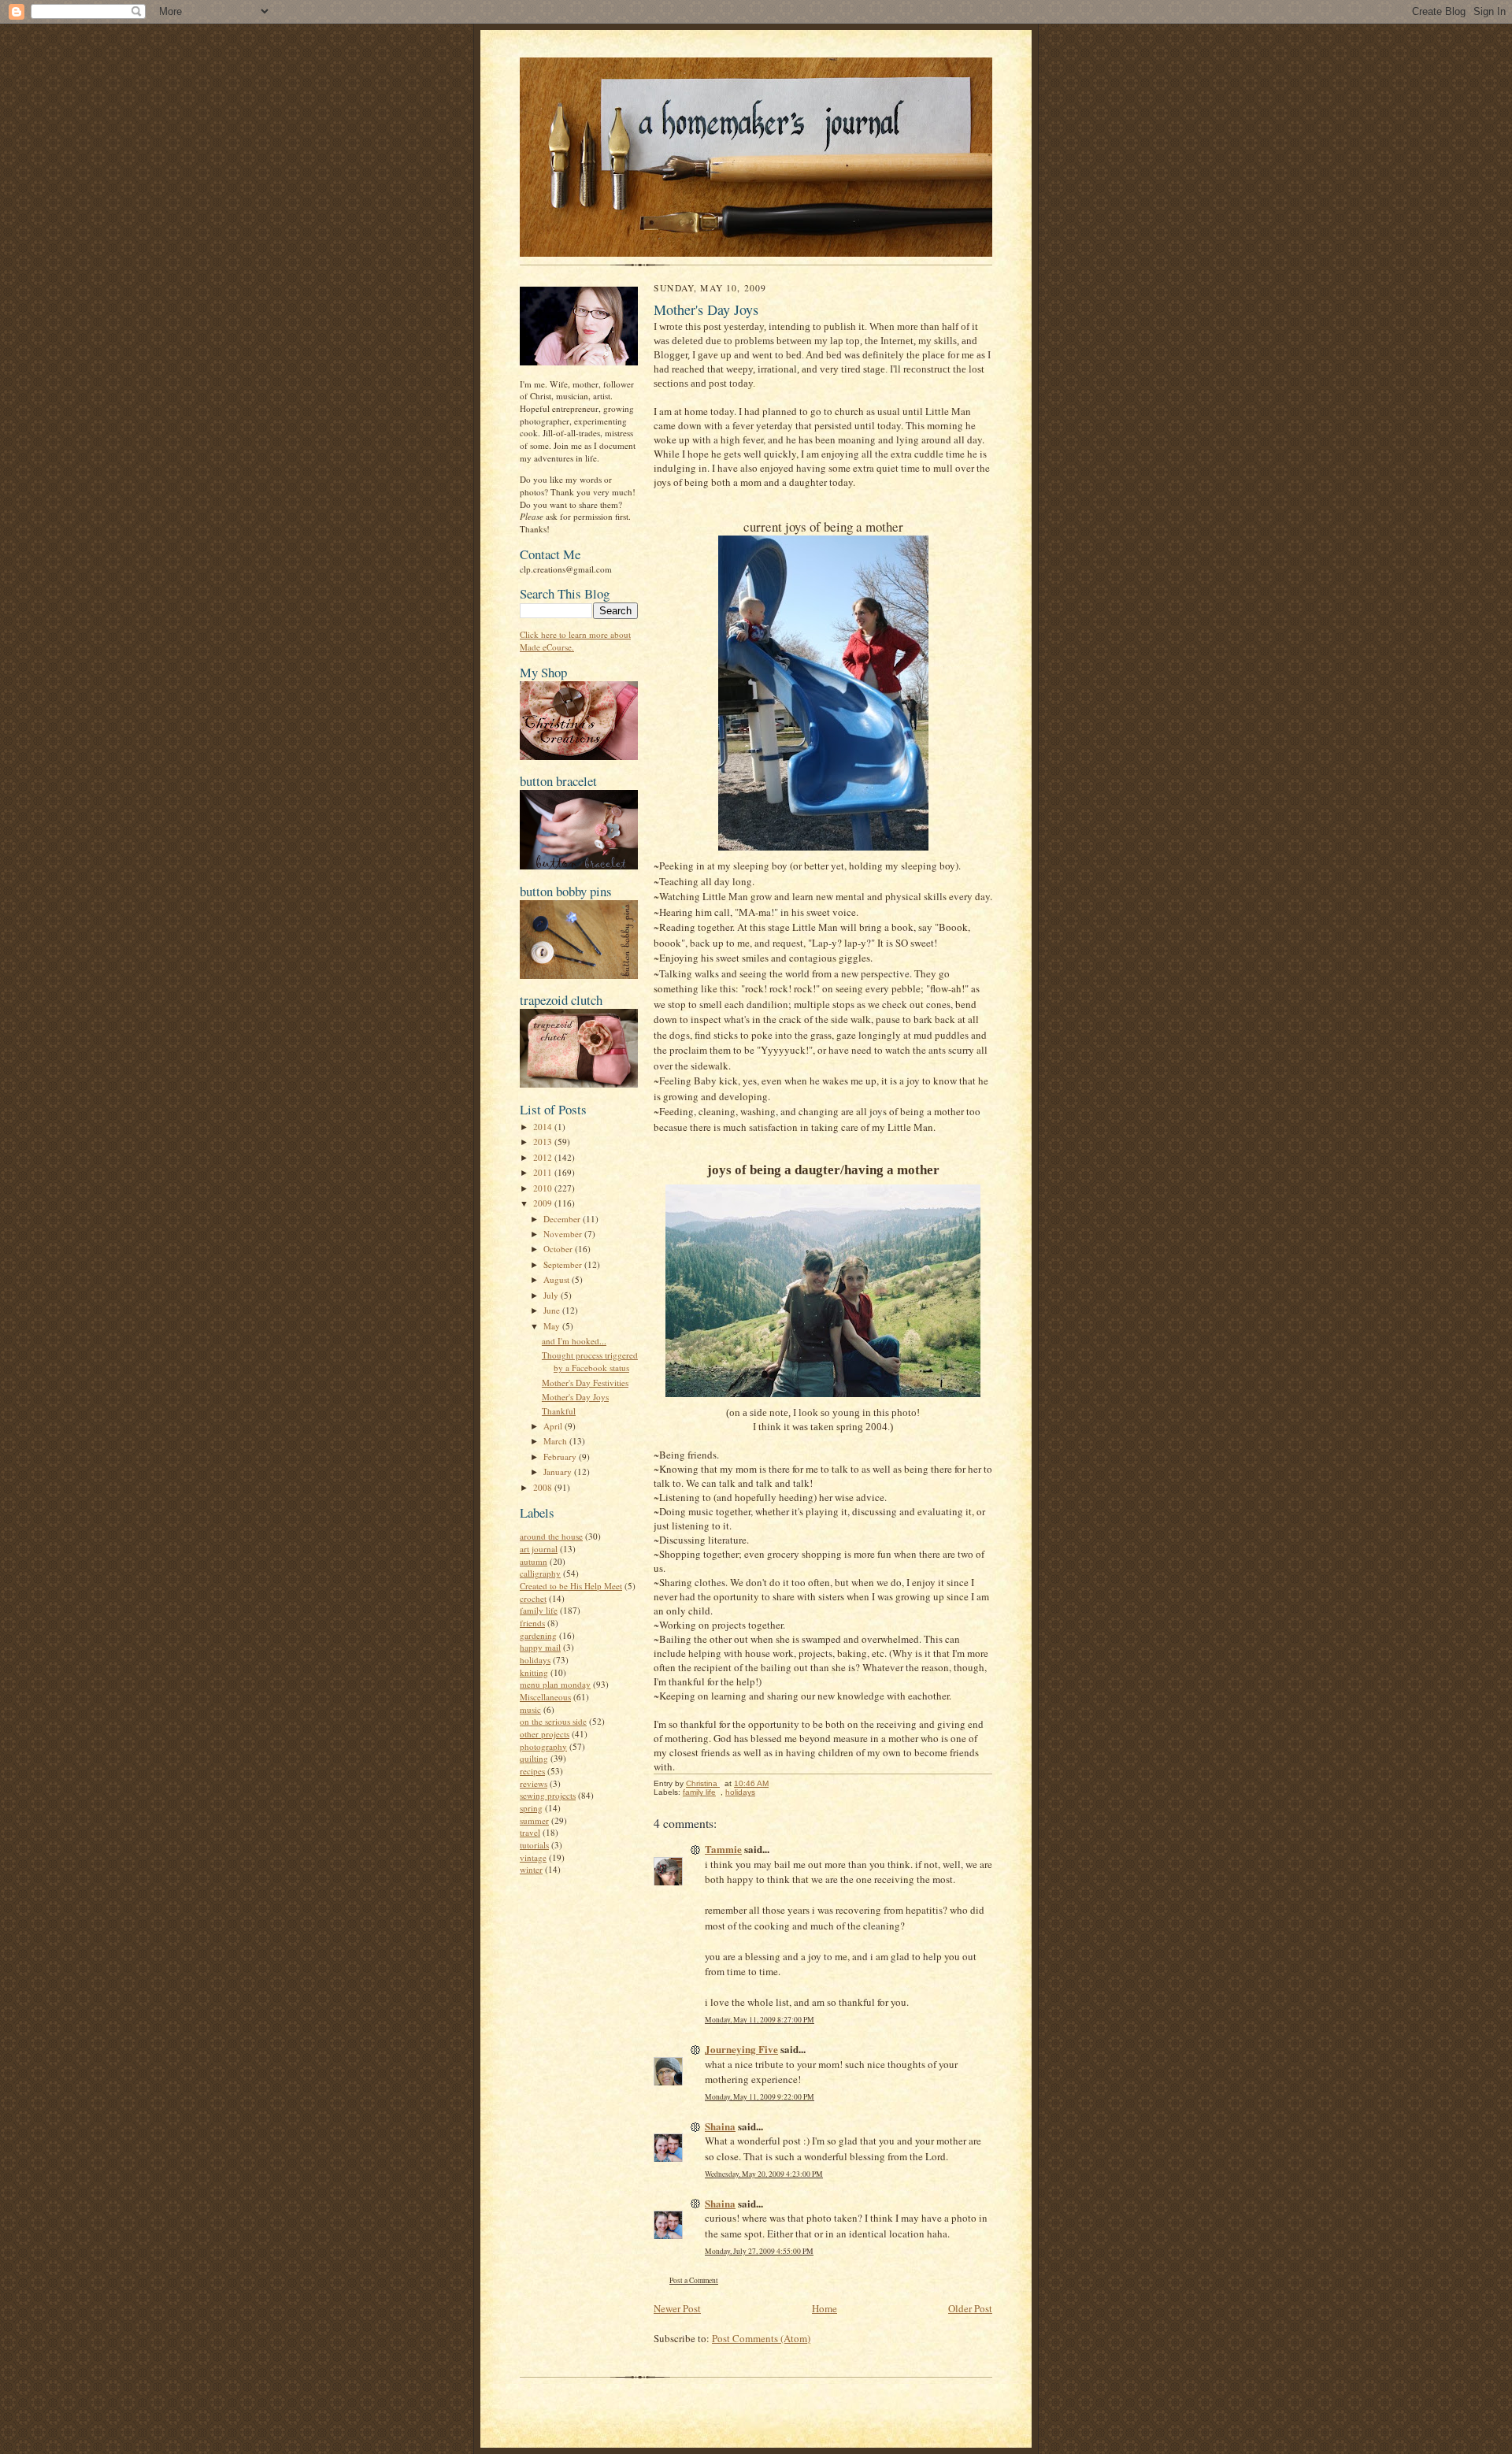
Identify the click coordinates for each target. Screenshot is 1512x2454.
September (564, 1264)
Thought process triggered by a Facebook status (590, 1361)
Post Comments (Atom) (761, 2338)
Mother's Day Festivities (585, 1383)
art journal (539, 1549)
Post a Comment (694, 2280)
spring (531, 1808)
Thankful (559, 1411)
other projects (545, 1734)
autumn (534, 1561)
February (561, 1457)
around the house (551, 1536)
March (556, 1441)
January (559, 1472)
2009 (544, 1203)
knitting (534, 1672)
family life (539, 1610)
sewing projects (548, 1795)
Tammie (723, 1849)
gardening (538, 1635)
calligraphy (540, 1573)
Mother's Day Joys (575, 1397)
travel (530, 1832)
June (553, 1310)
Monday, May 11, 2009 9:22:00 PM (760, 2097)
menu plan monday (555, 1684)
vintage (533, 1857)
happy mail (540, 1647)
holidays (535, 1660)
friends (532, 1623)
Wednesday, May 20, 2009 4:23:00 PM (764, 2174)
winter (531, 1869)
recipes (532, 1771)
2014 (544, 1127)
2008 (544, 1487)
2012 (544, 1157)
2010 (544, 1188)
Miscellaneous (545, 1697)
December (563, 1219)
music (530, 1709)
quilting (534, 1758)
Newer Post (677, 2308)
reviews (534, 1783)
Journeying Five (741, 2049)
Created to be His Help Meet (571, 1586)
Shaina (720, 2126)
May (553, 1326)
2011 (544, 1172)
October (559, 1249)
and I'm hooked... (574, 1341)
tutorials (534, 1845)
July (552, 1295)
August (558, 1279)
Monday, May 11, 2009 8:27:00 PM (760, 2020)
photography (543, 1746)
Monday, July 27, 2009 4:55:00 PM (759, 2251)
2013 (544, 1142)
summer (534, 1820)
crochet (533, 1598)
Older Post (970, 2308)
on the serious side (553, 1721)
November (564, 1234)
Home (825, 2308)
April (554, 1426)
